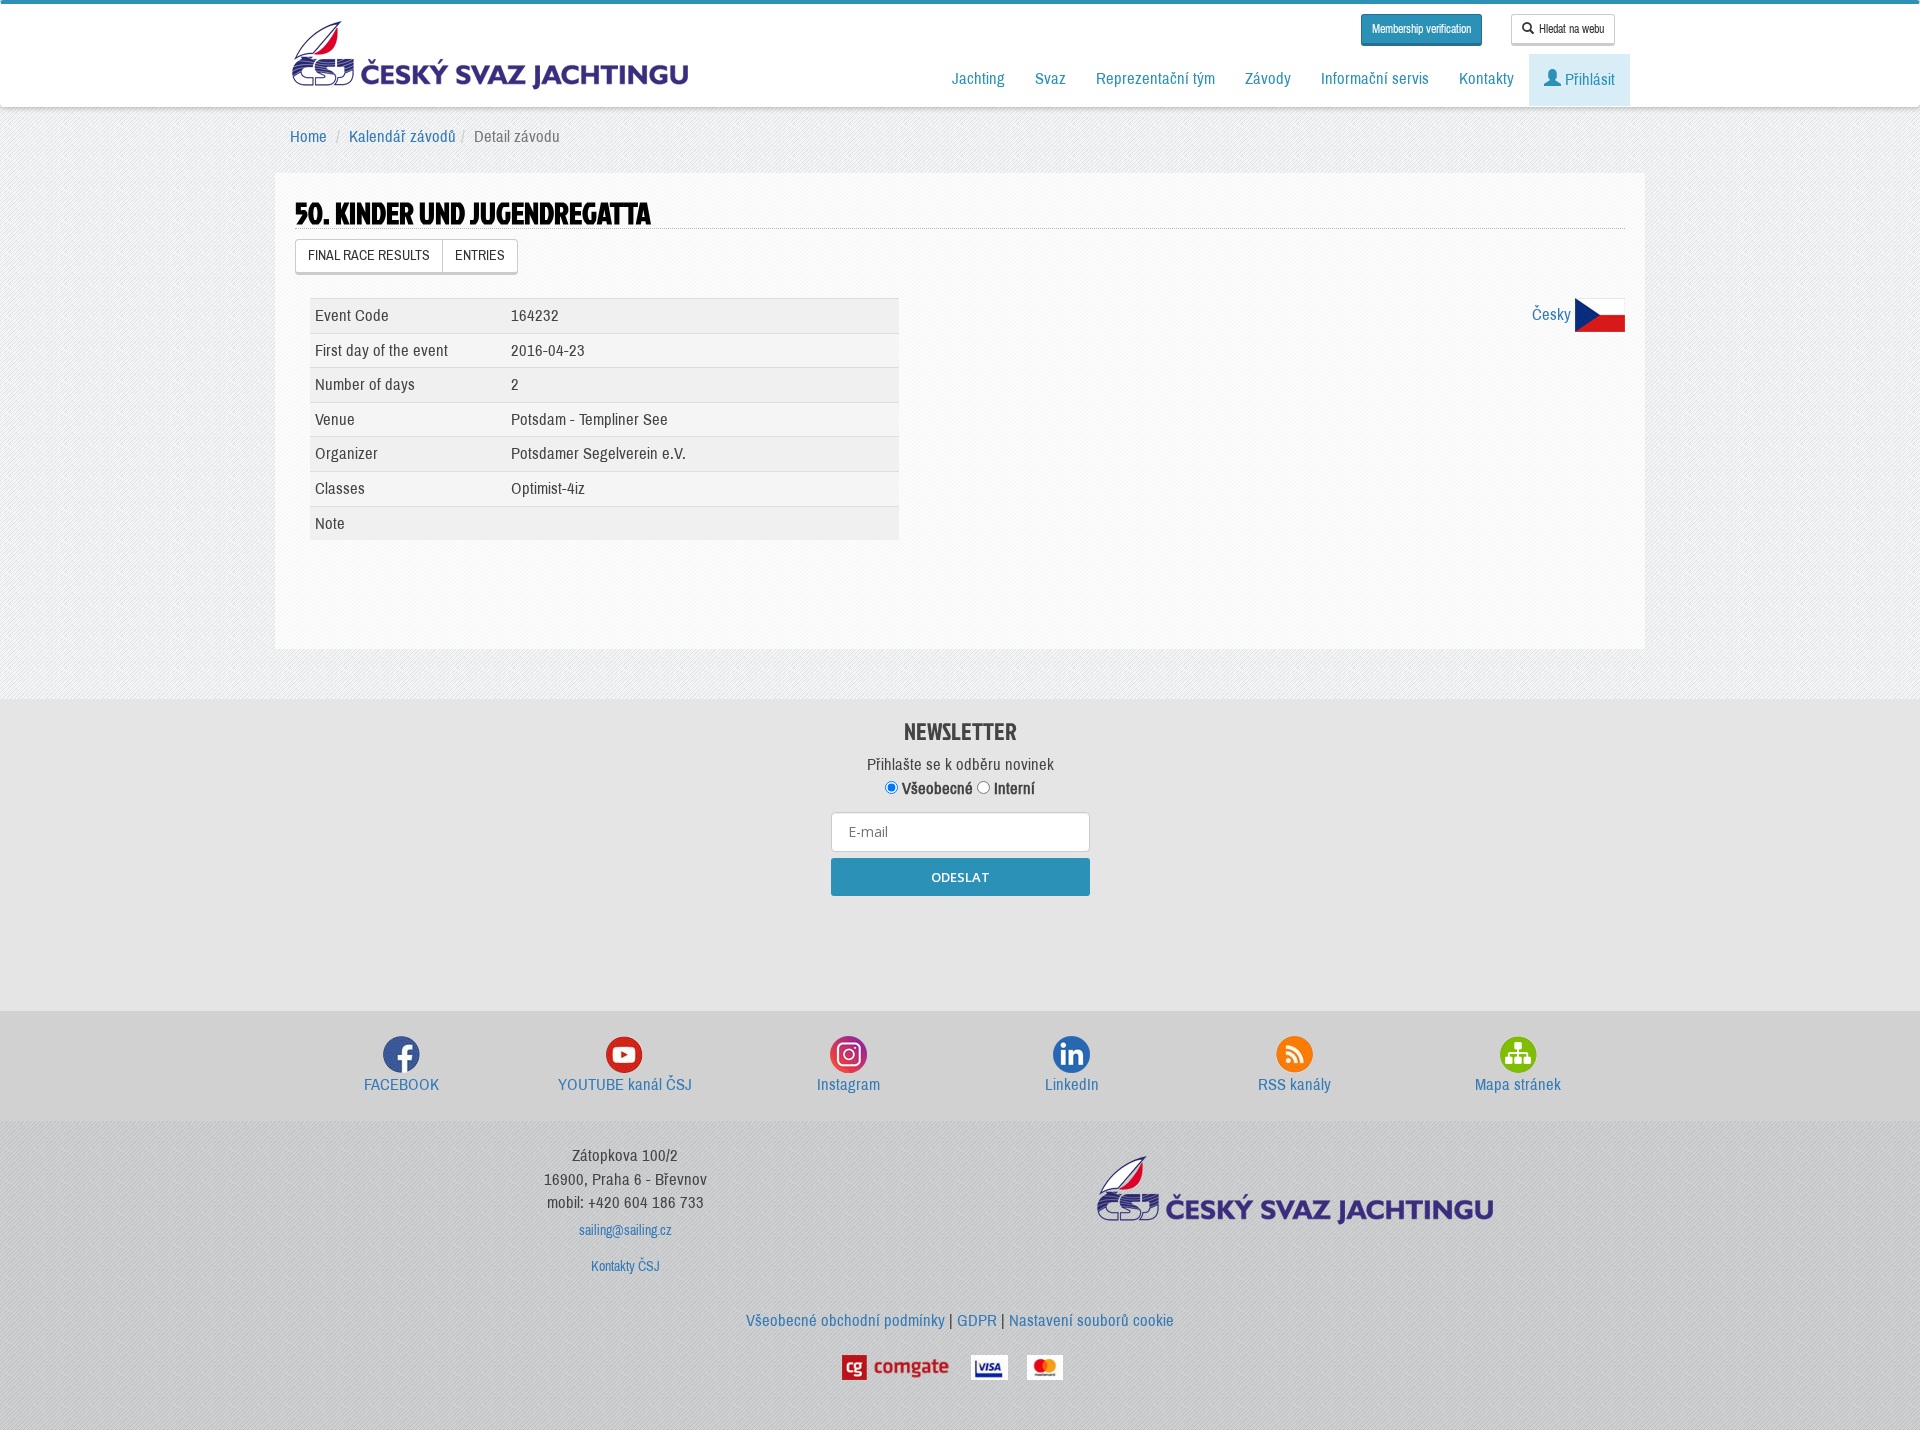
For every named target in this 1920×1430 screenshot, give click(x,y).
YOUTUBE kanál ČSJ (625, 1084)
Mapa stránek (1518, 1084)
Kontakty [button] (1486, 78)
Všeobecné (935, 788)
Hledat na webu (1571, 29)
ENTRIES (480, 255)
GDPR (977, 1320)
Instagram (848, 1084)
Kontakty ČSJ (625, 1266)
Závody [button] (1268, 78)
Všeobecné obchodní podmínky (845, 1320)
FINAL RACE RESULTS (369, 255)
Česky (1553, 314)
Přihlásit (1588, 79)
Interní (1012, 788)
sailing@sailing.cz (625, 1230)
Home (308, 136)
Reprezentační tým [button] (1155, 78)
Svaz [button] (1050, 78)
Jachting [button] (978, 78)
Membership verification (1421, 29)
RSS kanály (1294, 1084)
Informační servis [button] (1375, 78)
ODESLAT (960, 877)
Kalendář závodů (402, 136)
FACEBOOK (401, 1084)
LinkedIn (1072, 1084)
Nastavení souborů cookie (1091, 1320)
